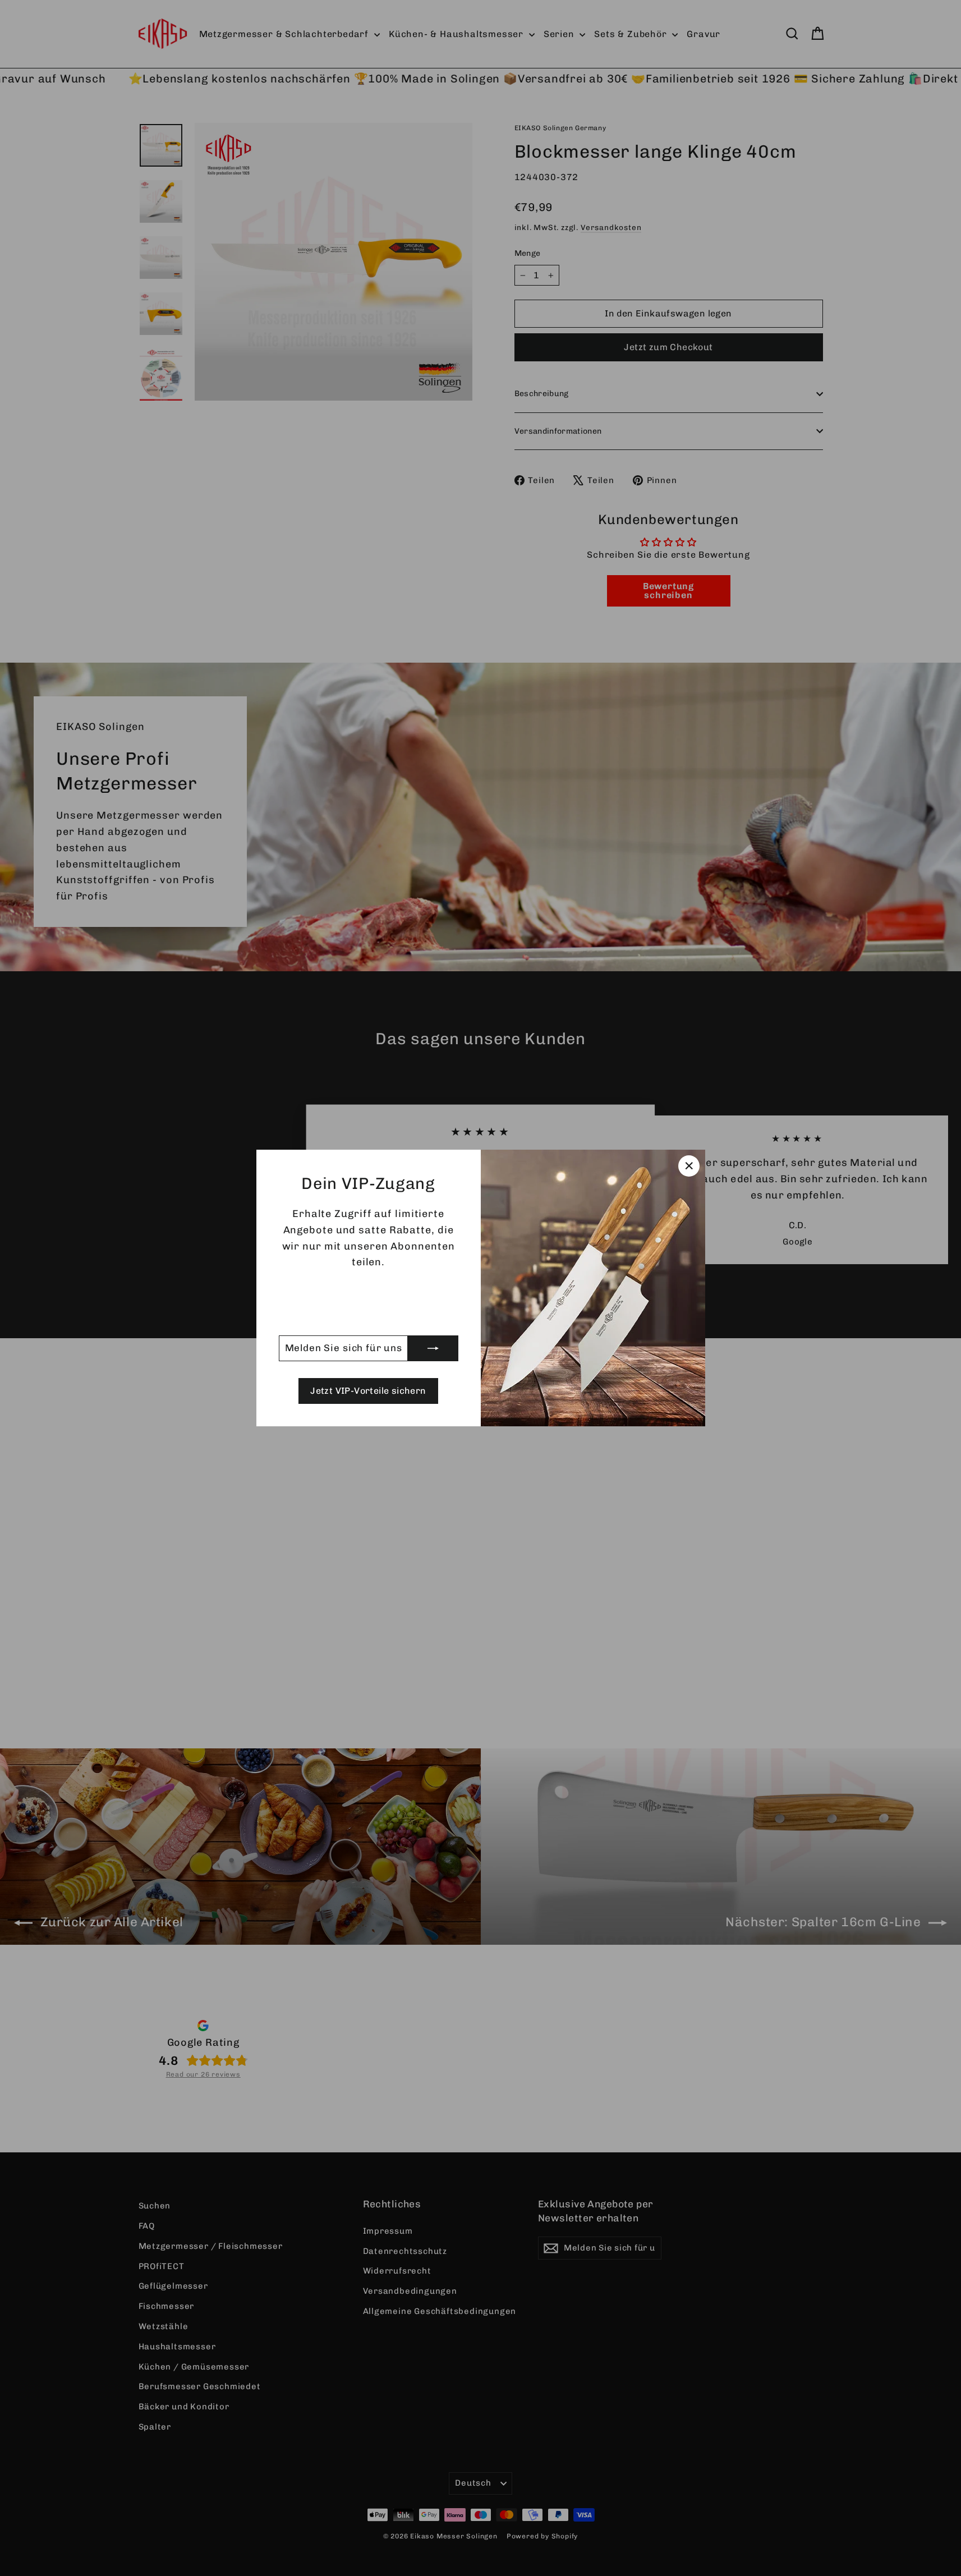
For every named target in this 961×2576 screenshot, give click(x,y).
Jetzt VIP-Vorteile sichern (368, 1391)
